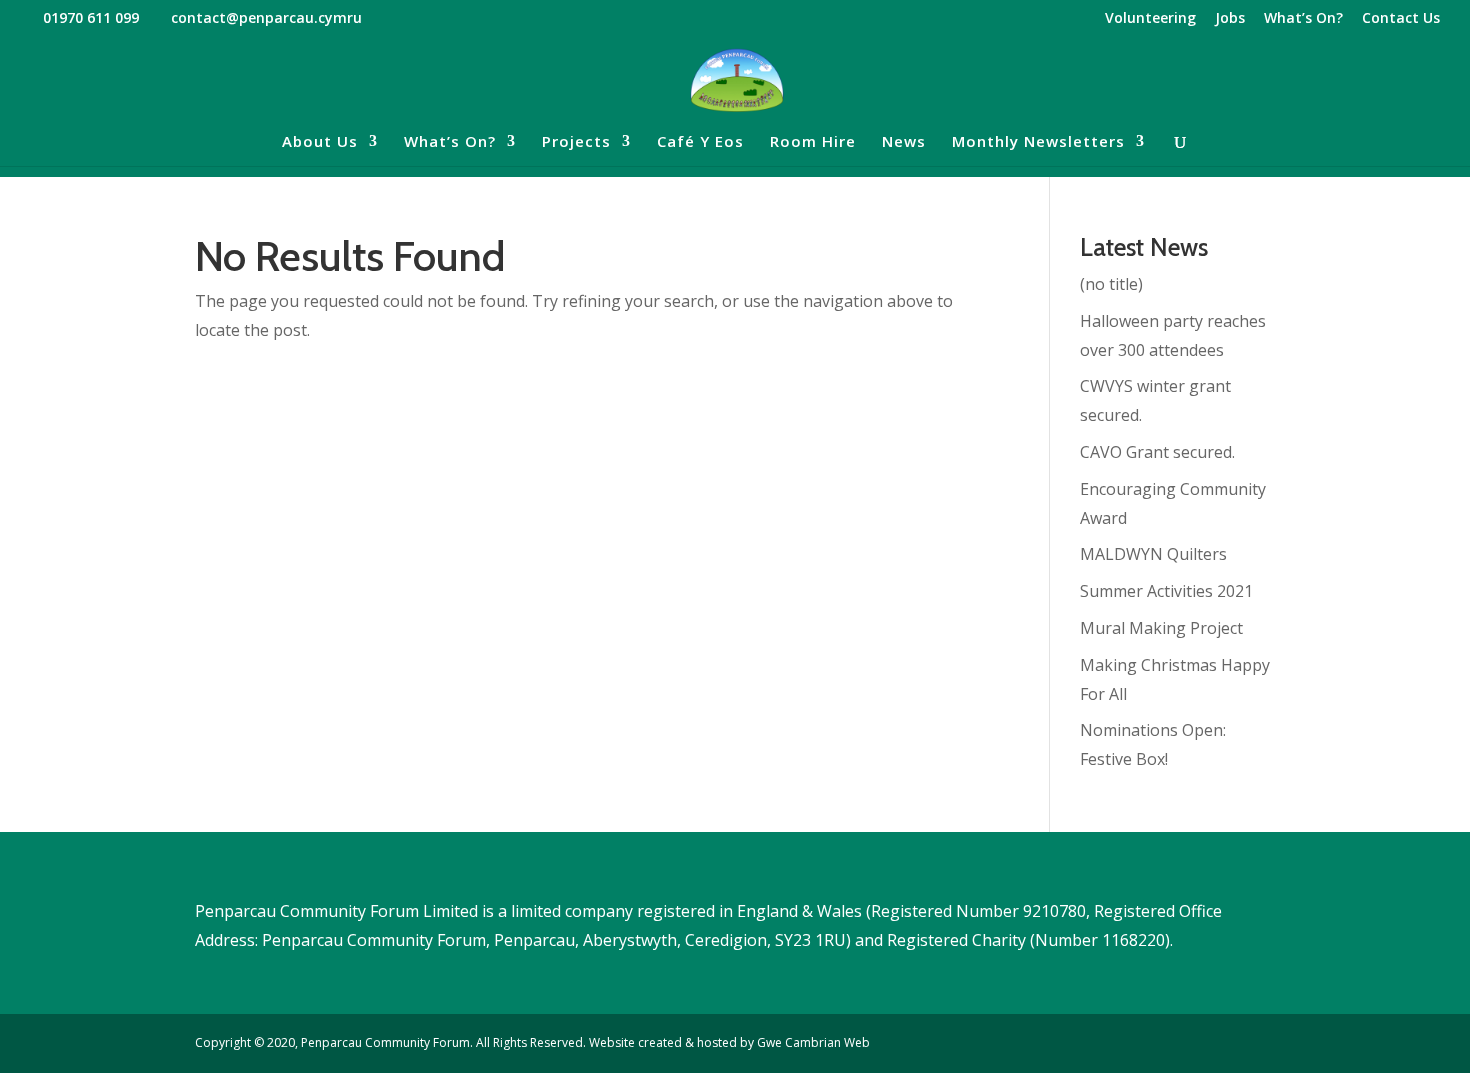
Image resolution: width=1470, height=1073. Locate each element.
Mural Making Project (1161, 628)
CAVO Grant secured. (1157, 452)
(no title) (1111, 284)
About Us (320, 142)
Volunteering (1150, 19)
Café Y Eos (700, 142)
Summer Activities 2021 (1166, 591)
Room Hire (813, 142)
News (904, 142)
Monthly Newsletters (1038, 142)
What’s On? (1303, 19)
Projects (576, 142)
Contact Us (1401, 19)
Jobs (1230, 19)
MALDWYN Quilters (1153, 554)
